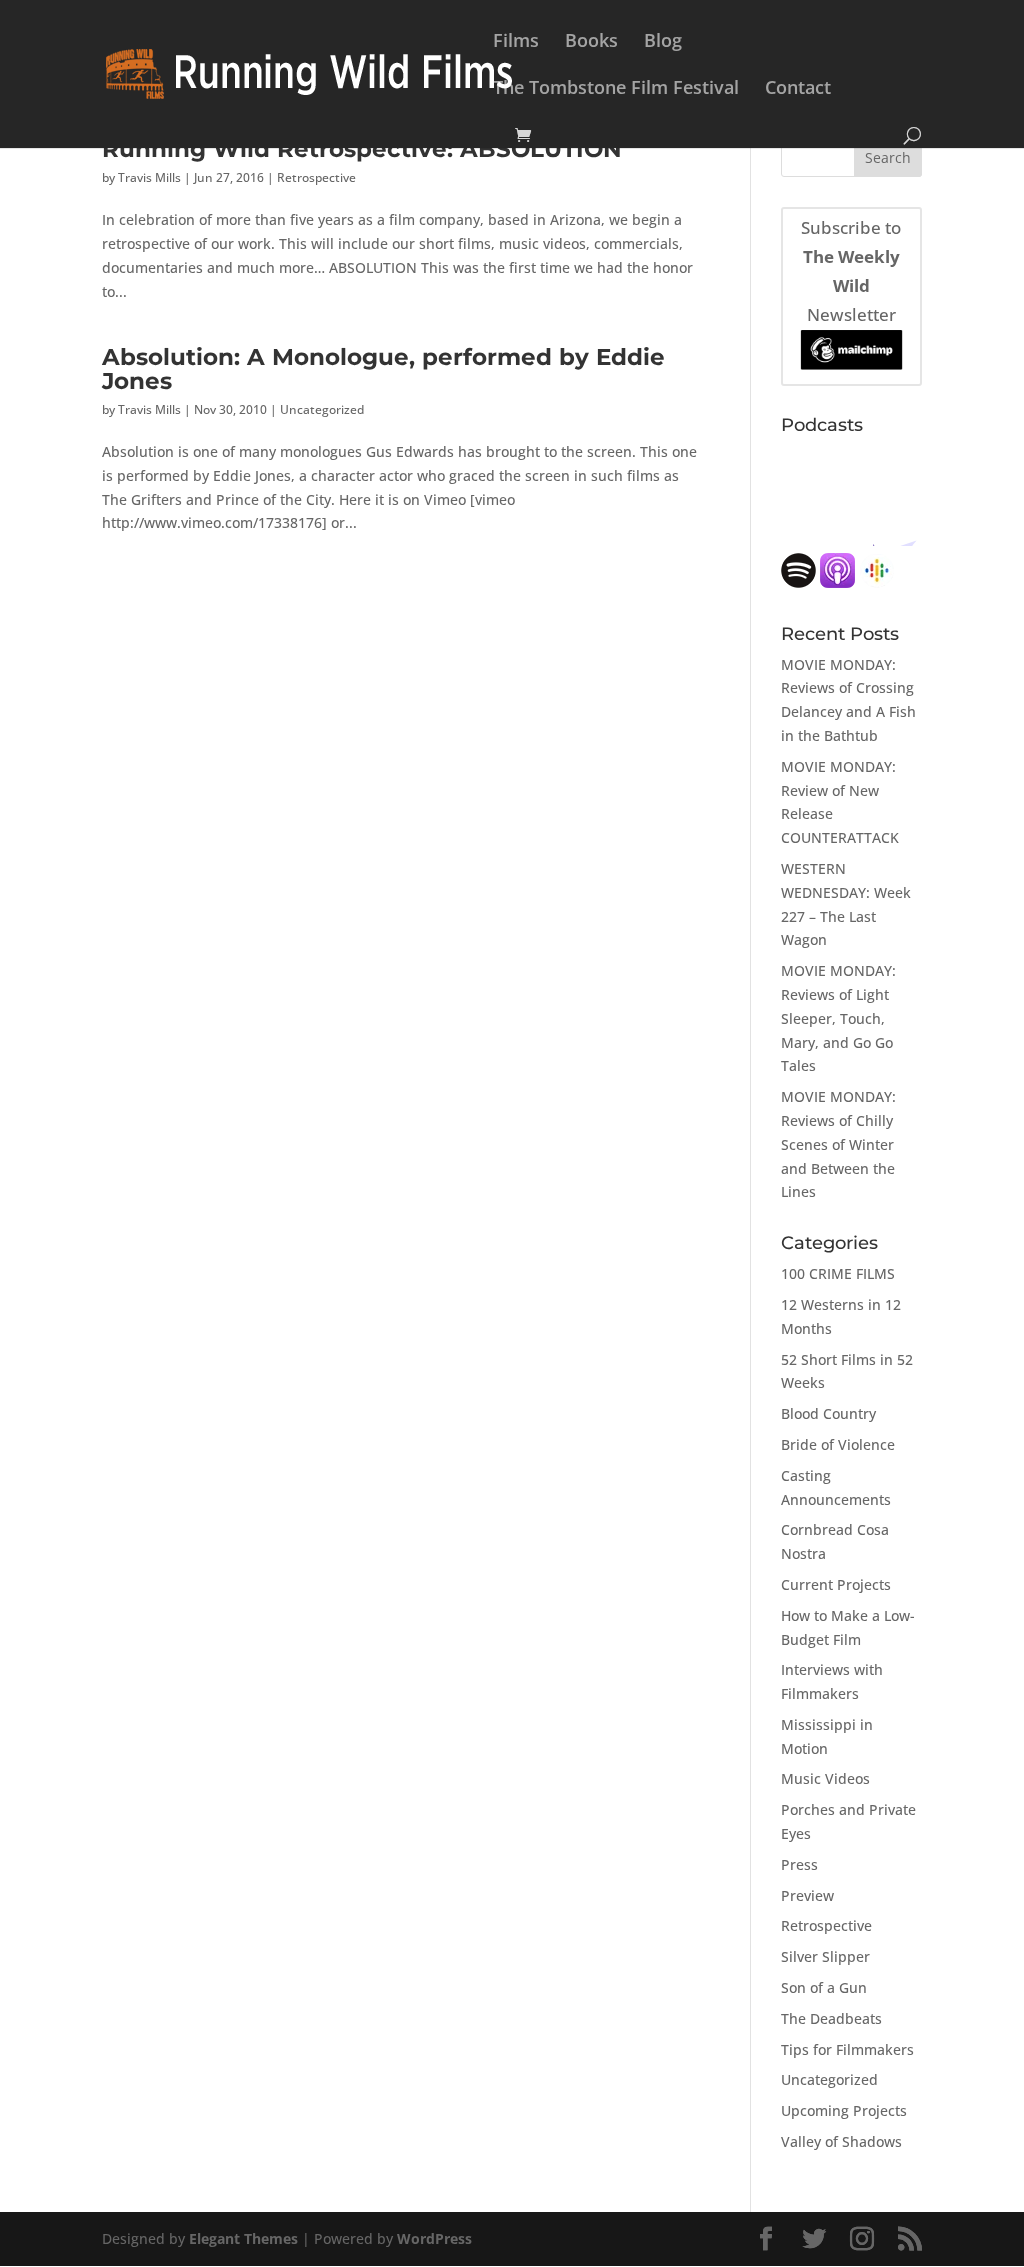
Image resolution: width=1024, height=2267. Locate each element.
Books (591, 42)
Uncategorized (322, 409)
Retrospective (316, 177)
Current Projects (836, 1584)
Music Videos (825, 1778)
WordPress (434, 2238)
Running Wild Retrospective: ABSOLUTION (362, 148)
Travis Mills (149, 177)
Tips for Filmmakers (847, 2049)
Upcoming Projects (844, 2110)
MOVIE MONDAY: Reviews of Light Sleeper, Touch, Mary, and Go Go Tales (838, 1018)
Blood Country (828, 1413)
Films (516, 42)
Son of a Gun (824, 1987)
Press (799, 1864)
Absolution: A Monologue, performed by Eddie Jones (383, 368)
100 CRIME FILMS (838, 1273)
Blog (663, 42)
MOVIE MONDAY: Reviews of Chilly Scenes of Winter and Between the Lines (838, 1144)
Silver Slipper (825, 1956)
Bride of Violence (838, 1444)
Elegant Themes (243, 2238)
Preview (807, 1895)
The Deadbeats (831, 2018)
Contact (798, 89)
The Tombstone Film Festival (616, 89)
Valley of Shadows (841, 2141)
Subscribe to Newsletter (851, 271)
